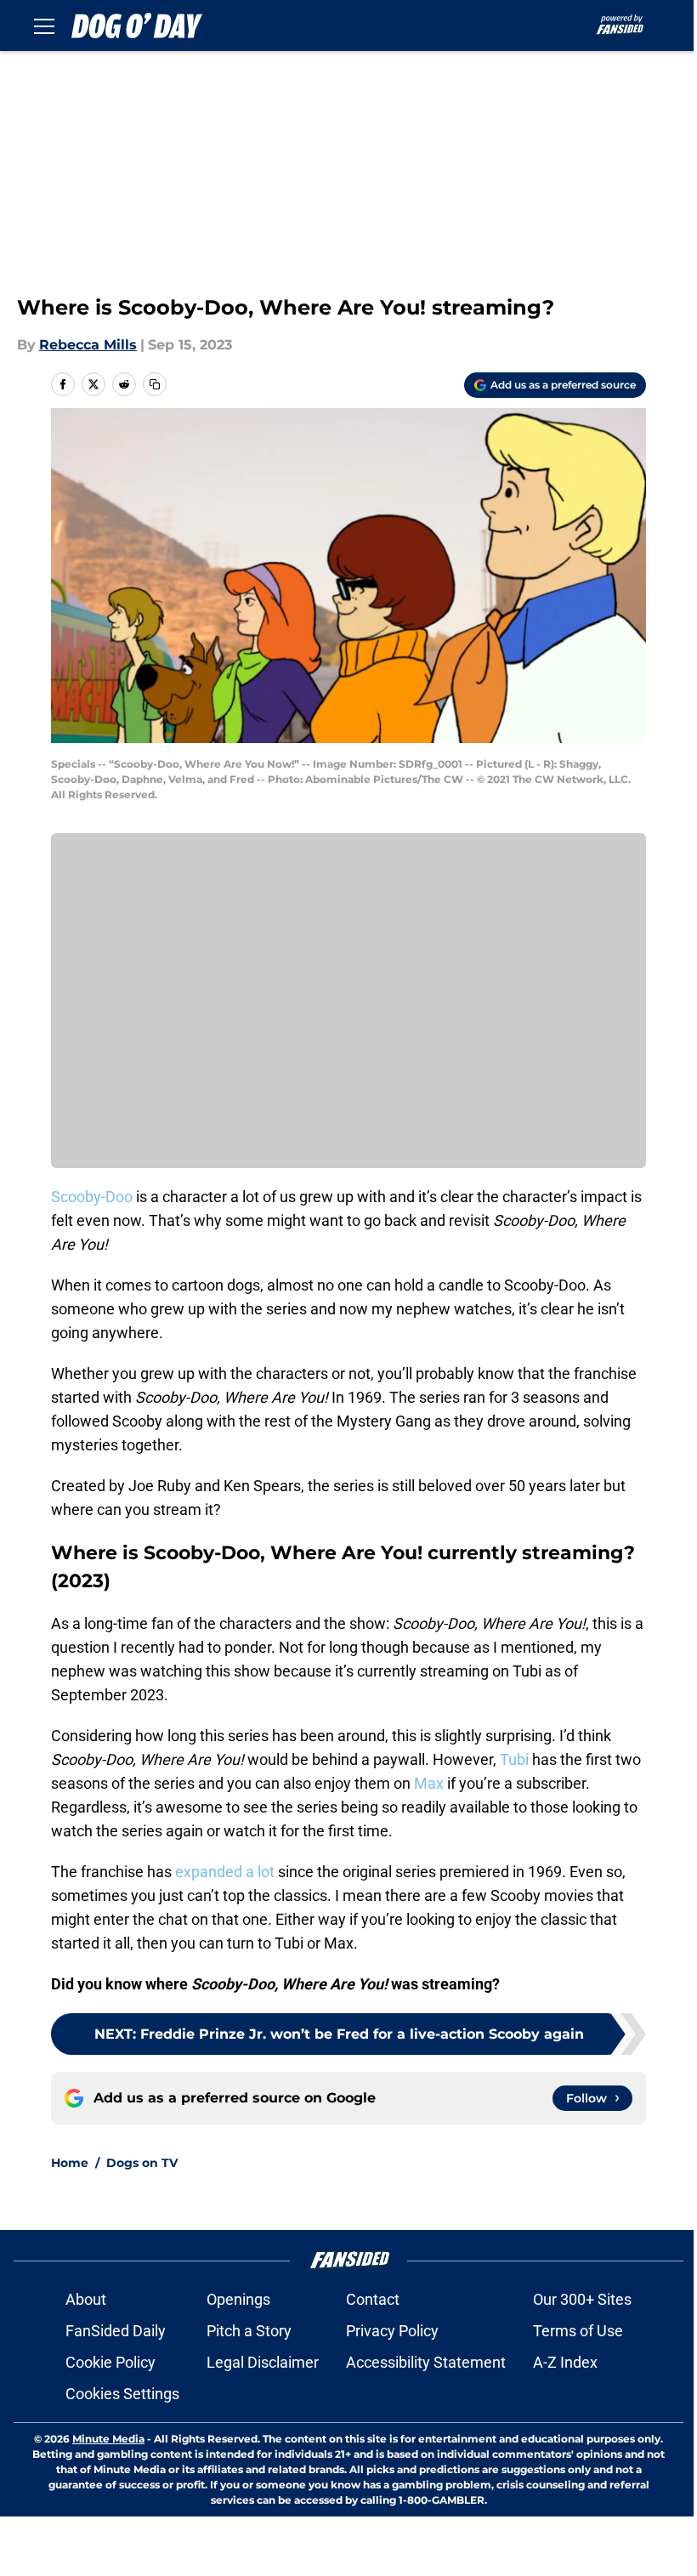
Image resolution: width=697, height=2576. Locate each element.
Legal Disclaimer (263, 2362)
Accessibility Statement (426, 2362)
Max (429, 1783)
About (86, 2299)
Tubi (514, 1759)
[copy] (155, 384)
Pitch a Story (249, 2331)
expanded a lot (225, 1872)
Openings (238, 2299)
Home (70, 2163)
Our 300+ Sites (582, 2299)
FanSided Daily (116, 2331)
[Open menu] (44, 26)
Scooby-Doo (92, 1197)
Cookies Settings (122, 2394)
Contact (373, 2299)
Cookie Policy (110, 2362)
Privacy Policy (392, 2331)
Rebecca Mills (88, 345)
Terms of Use (578, 2331)
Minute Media (108, 2439)
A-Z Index (565, 2362)
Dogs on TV (142, 2163)
